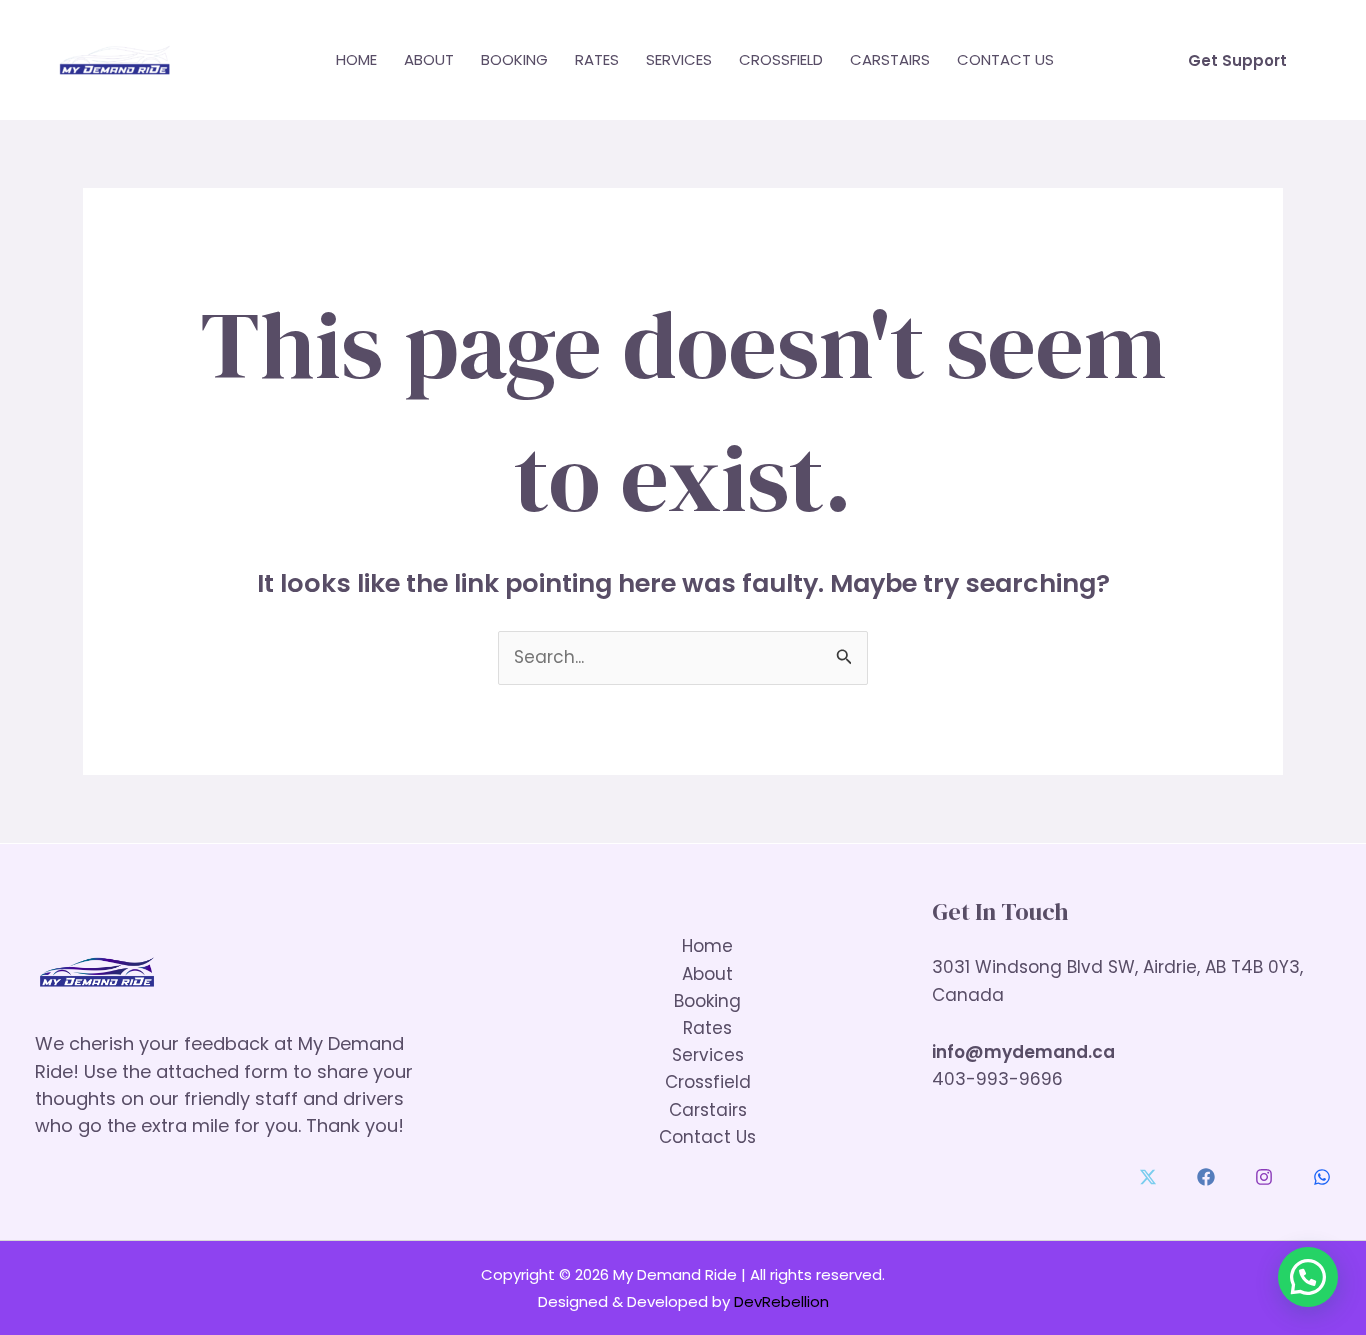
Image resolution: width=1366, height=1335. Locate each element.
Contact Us (1005, 59)
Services (679, 59)
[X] (1148, 1177)
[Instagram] (1264, 1177)
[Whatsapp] (1322, 1177)
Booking (514, 59)
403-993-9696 (997, 1079)
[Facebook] (1206, 1177)
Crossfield (781, 59)
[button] (1237, 60)
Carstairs (890, 59)
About (429, 59)
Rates (597, 59)
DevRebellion (781, 1301)
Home (356, 59)
